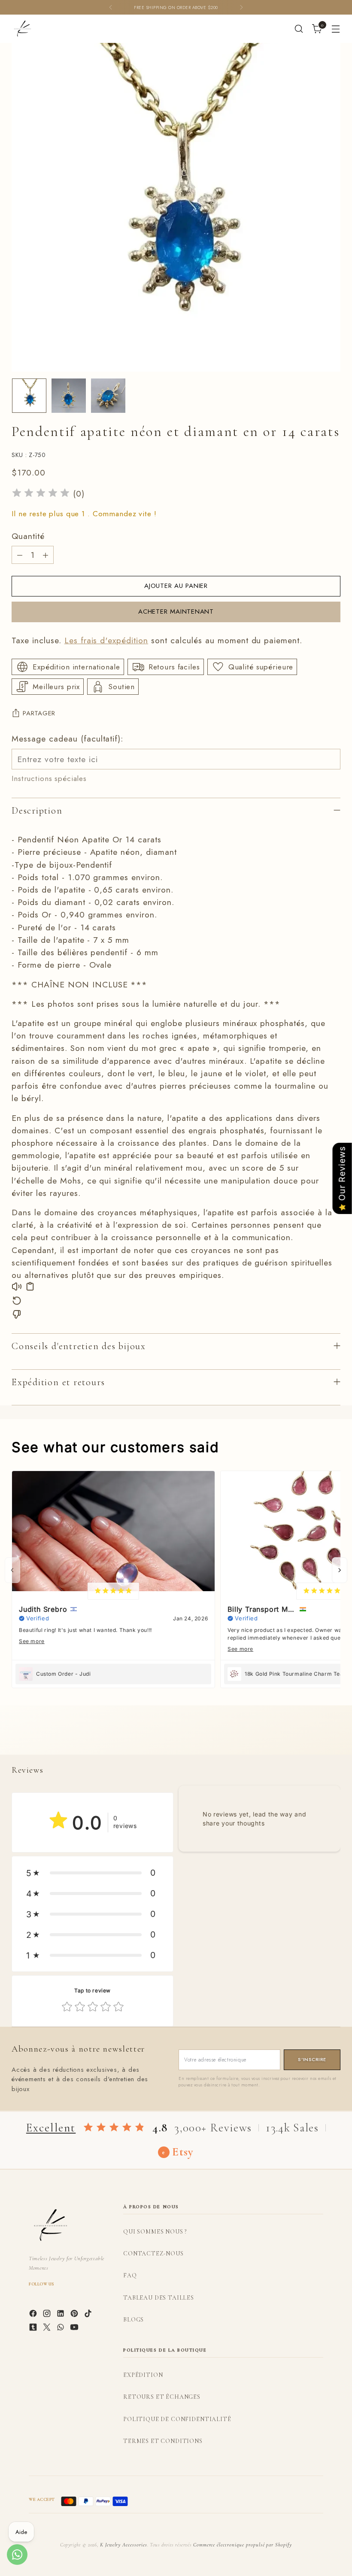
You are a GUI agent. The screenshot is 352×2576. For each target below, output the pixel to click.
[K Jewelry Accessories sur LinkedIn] (61, 2315)
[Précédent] (111, 7)
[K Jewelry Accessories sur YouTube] (75, 2329)
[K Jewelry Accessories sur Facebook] (34, 2315)
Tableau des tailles (159, 2298)
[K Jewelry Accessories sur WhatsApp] (61, 2329)
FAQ (130, 2275)
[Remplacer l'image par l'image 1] (29, 396)
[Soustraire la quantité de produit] (20, 555)
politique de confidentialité (177, 2419)
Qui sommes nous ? (155, 2232)
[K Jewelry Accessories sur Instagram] (48, 2315)
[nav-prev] (12, 1570)
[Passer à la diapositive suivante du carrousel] (333, 1738)
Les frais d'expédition (106, 640)
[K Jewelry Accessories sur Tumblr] (34, 2329)
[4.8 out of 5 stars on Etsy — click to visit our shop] (114, 2128)
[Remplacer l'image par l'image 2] (69, 396)
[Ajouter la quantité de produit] (46, 555)
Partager (39, 713)
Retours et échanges (162, 2397)
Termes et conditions (163, 2441)
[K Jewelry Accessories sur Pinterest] (75, 2315)
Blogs (134, 2320)
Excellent (51, 2128)
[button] (93, 1873)
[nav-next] (340, 1570)
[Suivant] (241, 7)
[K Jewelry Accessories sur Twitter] (48, 2329)
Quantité (28, 536)
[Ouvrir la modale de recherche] (299, 29)
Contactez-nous (153, 2254)
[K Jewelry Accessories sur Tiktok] (89, 2315)
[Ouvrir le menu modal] (336, 29)
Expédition (143, 2375)
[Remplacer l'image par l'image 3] (108, 396)
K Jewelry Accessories (124, 2545)
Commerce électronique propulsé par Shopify (243, 2545)
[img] (41, 494)
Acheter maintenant (176, 611)
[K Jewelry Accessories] (22, 29)
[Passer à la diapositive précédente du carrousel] (313, 1739)
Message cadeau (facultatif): (67, 739)
